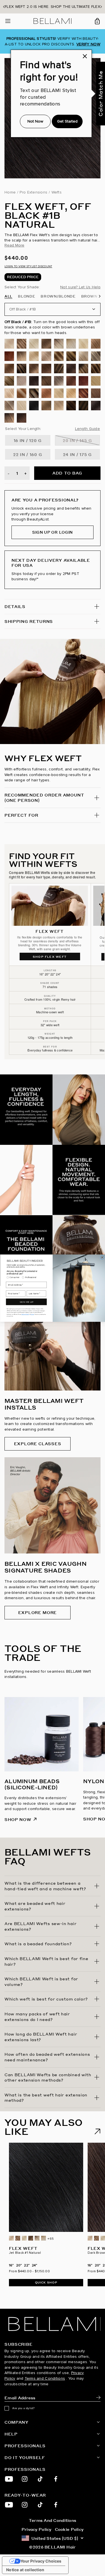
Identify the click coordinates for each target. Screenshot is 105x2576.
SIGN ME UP (26, 1302)
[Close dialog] (102, 1257)
